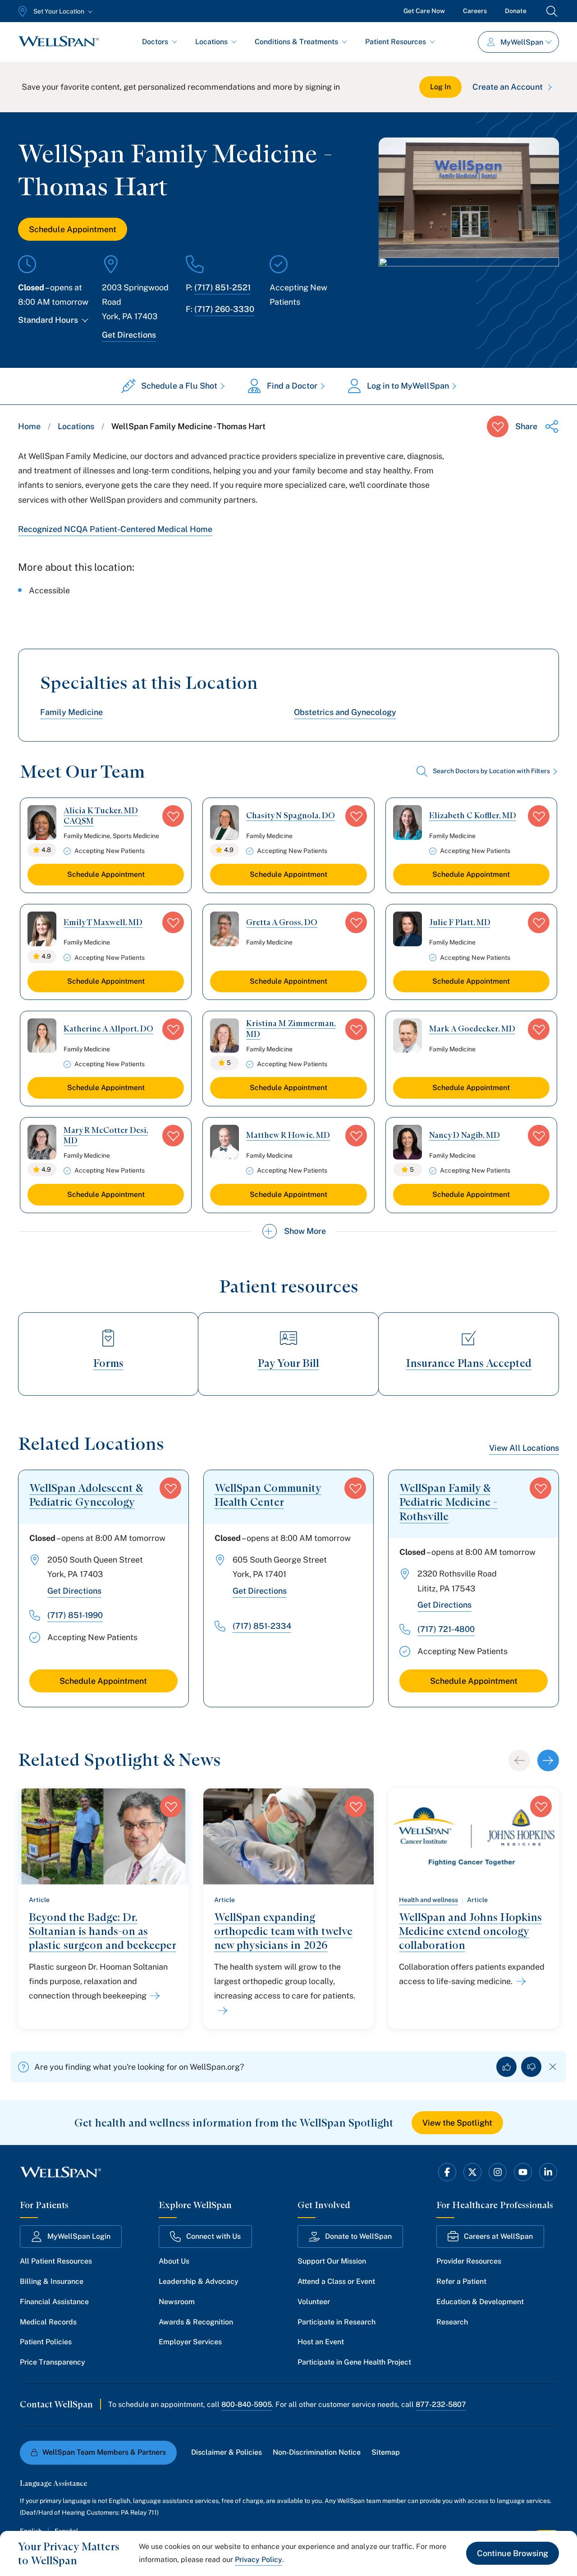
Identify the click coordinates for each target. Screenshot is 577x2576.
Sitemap (386, 2452)
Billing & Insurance (52, 2281)
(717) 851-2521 (222, 287)
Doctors (155, 42)
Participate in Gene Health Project (354, 2362)
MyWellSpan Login (79, 2236)
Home (29, 426)
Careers (475, 11)
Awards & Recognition (196, 2322)
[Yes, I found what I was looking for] (506, 2067)
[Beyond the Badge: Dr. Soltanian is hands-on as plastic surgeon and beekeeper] (153, 1996)
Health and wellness (428, 1900)
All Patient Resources (56, 2261)
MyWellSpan (522, 42)
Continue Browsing (513, 2553)
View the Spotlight (457, 2123)
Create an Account (508, 87)
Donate (516, 11)
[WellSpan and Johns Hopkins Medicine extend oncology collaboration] (519, 1981)
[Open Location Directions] (469, 288)
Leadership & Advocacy (199, 2281)
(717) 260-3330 (224, 309)
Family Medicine (71, 712)
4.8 (46, 850)
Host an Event (321, 2342)
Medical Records (48, 2322)
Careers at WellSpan (498, 2236)
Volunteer (314, 2302)
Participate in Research (337, 2322)
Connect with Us (213, 2236)
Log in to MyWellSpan (408, 386)
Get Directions (129, 335)
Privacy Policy (259, 2560)
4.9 (229, 850)
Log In (440, 87)
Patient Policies (46, 2342)
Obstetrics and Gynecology (345, 712)
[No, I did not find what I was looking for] (531, 2067)
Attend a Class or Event (336, 2281)
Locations (211, 42)
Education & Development (480, 2302)
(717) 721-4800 (446, 1629)
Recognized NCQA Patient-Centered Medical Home (115, 529)
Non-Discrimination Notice (317, 2452)
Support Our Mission (332, 2261)
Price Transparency (53, 2362)
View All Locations (524, 1448)
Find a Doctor (292, 386)
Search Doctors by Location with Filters (491, 771)
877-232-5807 (441, 2404)
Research (452, 2322)
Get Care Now (424, 11)
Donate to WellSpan (358, 2236)
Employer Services (190, 2342)
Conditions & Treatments (296, 42)
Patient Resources (396, 42)
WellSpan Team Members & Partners (104, 2452)
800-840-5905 (247, 2404)
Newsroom (177, 2302)
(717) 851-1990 (75, 1615)
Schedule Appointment (73, 229)
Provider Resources (469, 2261)
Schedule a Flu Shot (179, 386)
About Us (174, 2261)
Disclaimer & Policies (227, 2452)
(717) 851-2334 (262, 1626)
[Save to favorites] (498, 426)
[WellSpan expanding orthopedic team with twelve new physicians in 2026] (221, 2011)
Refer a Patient (461, 2281)
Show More (305, 1231)
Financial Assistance (54, 2302)
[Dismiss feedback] (553, 2067)
